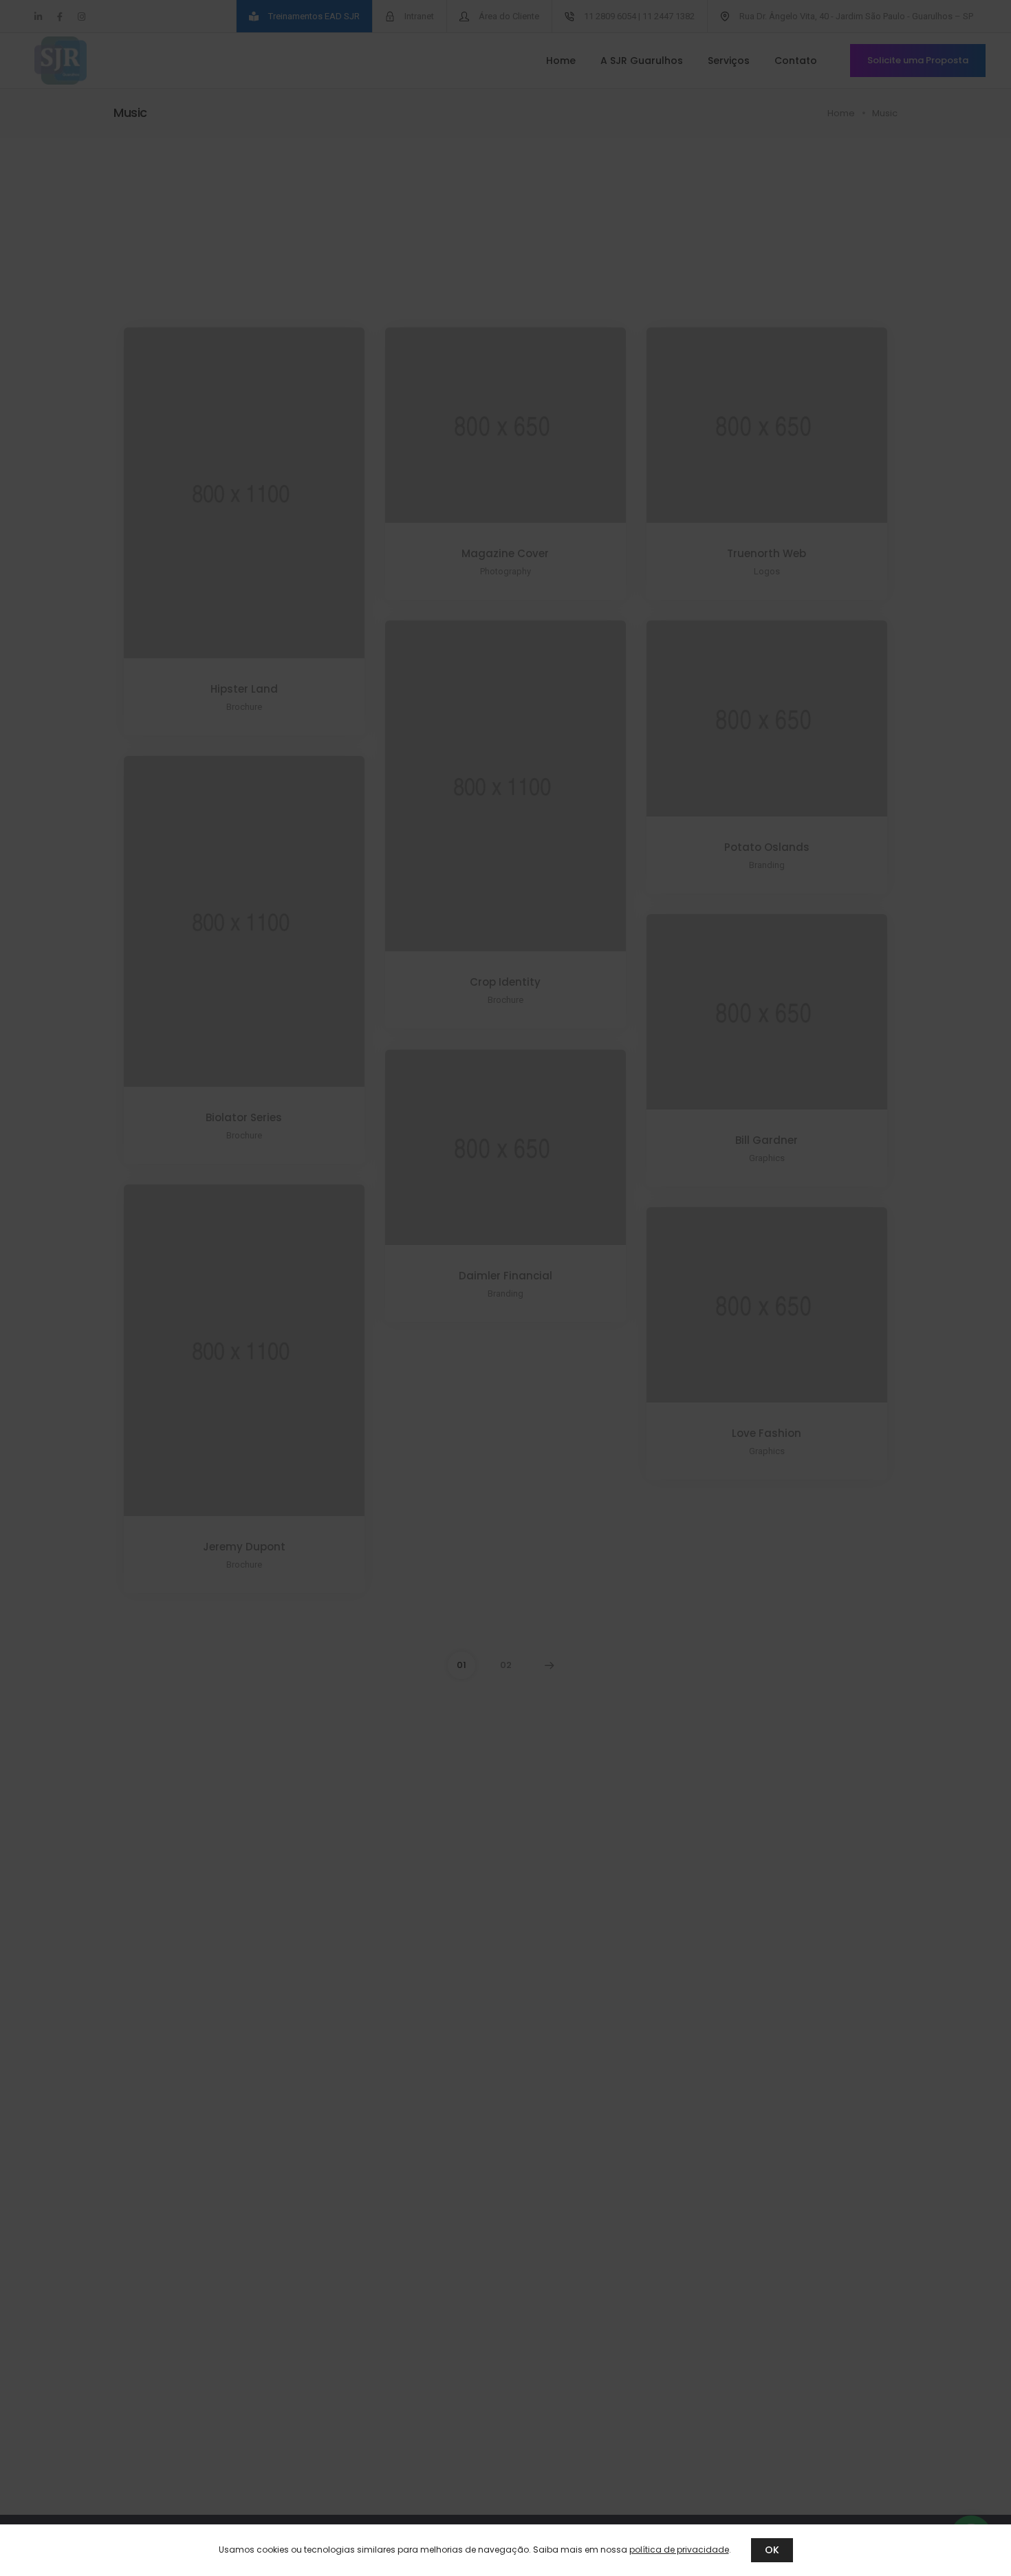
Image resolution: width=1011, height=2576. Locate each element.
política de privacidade (679, 2550)
